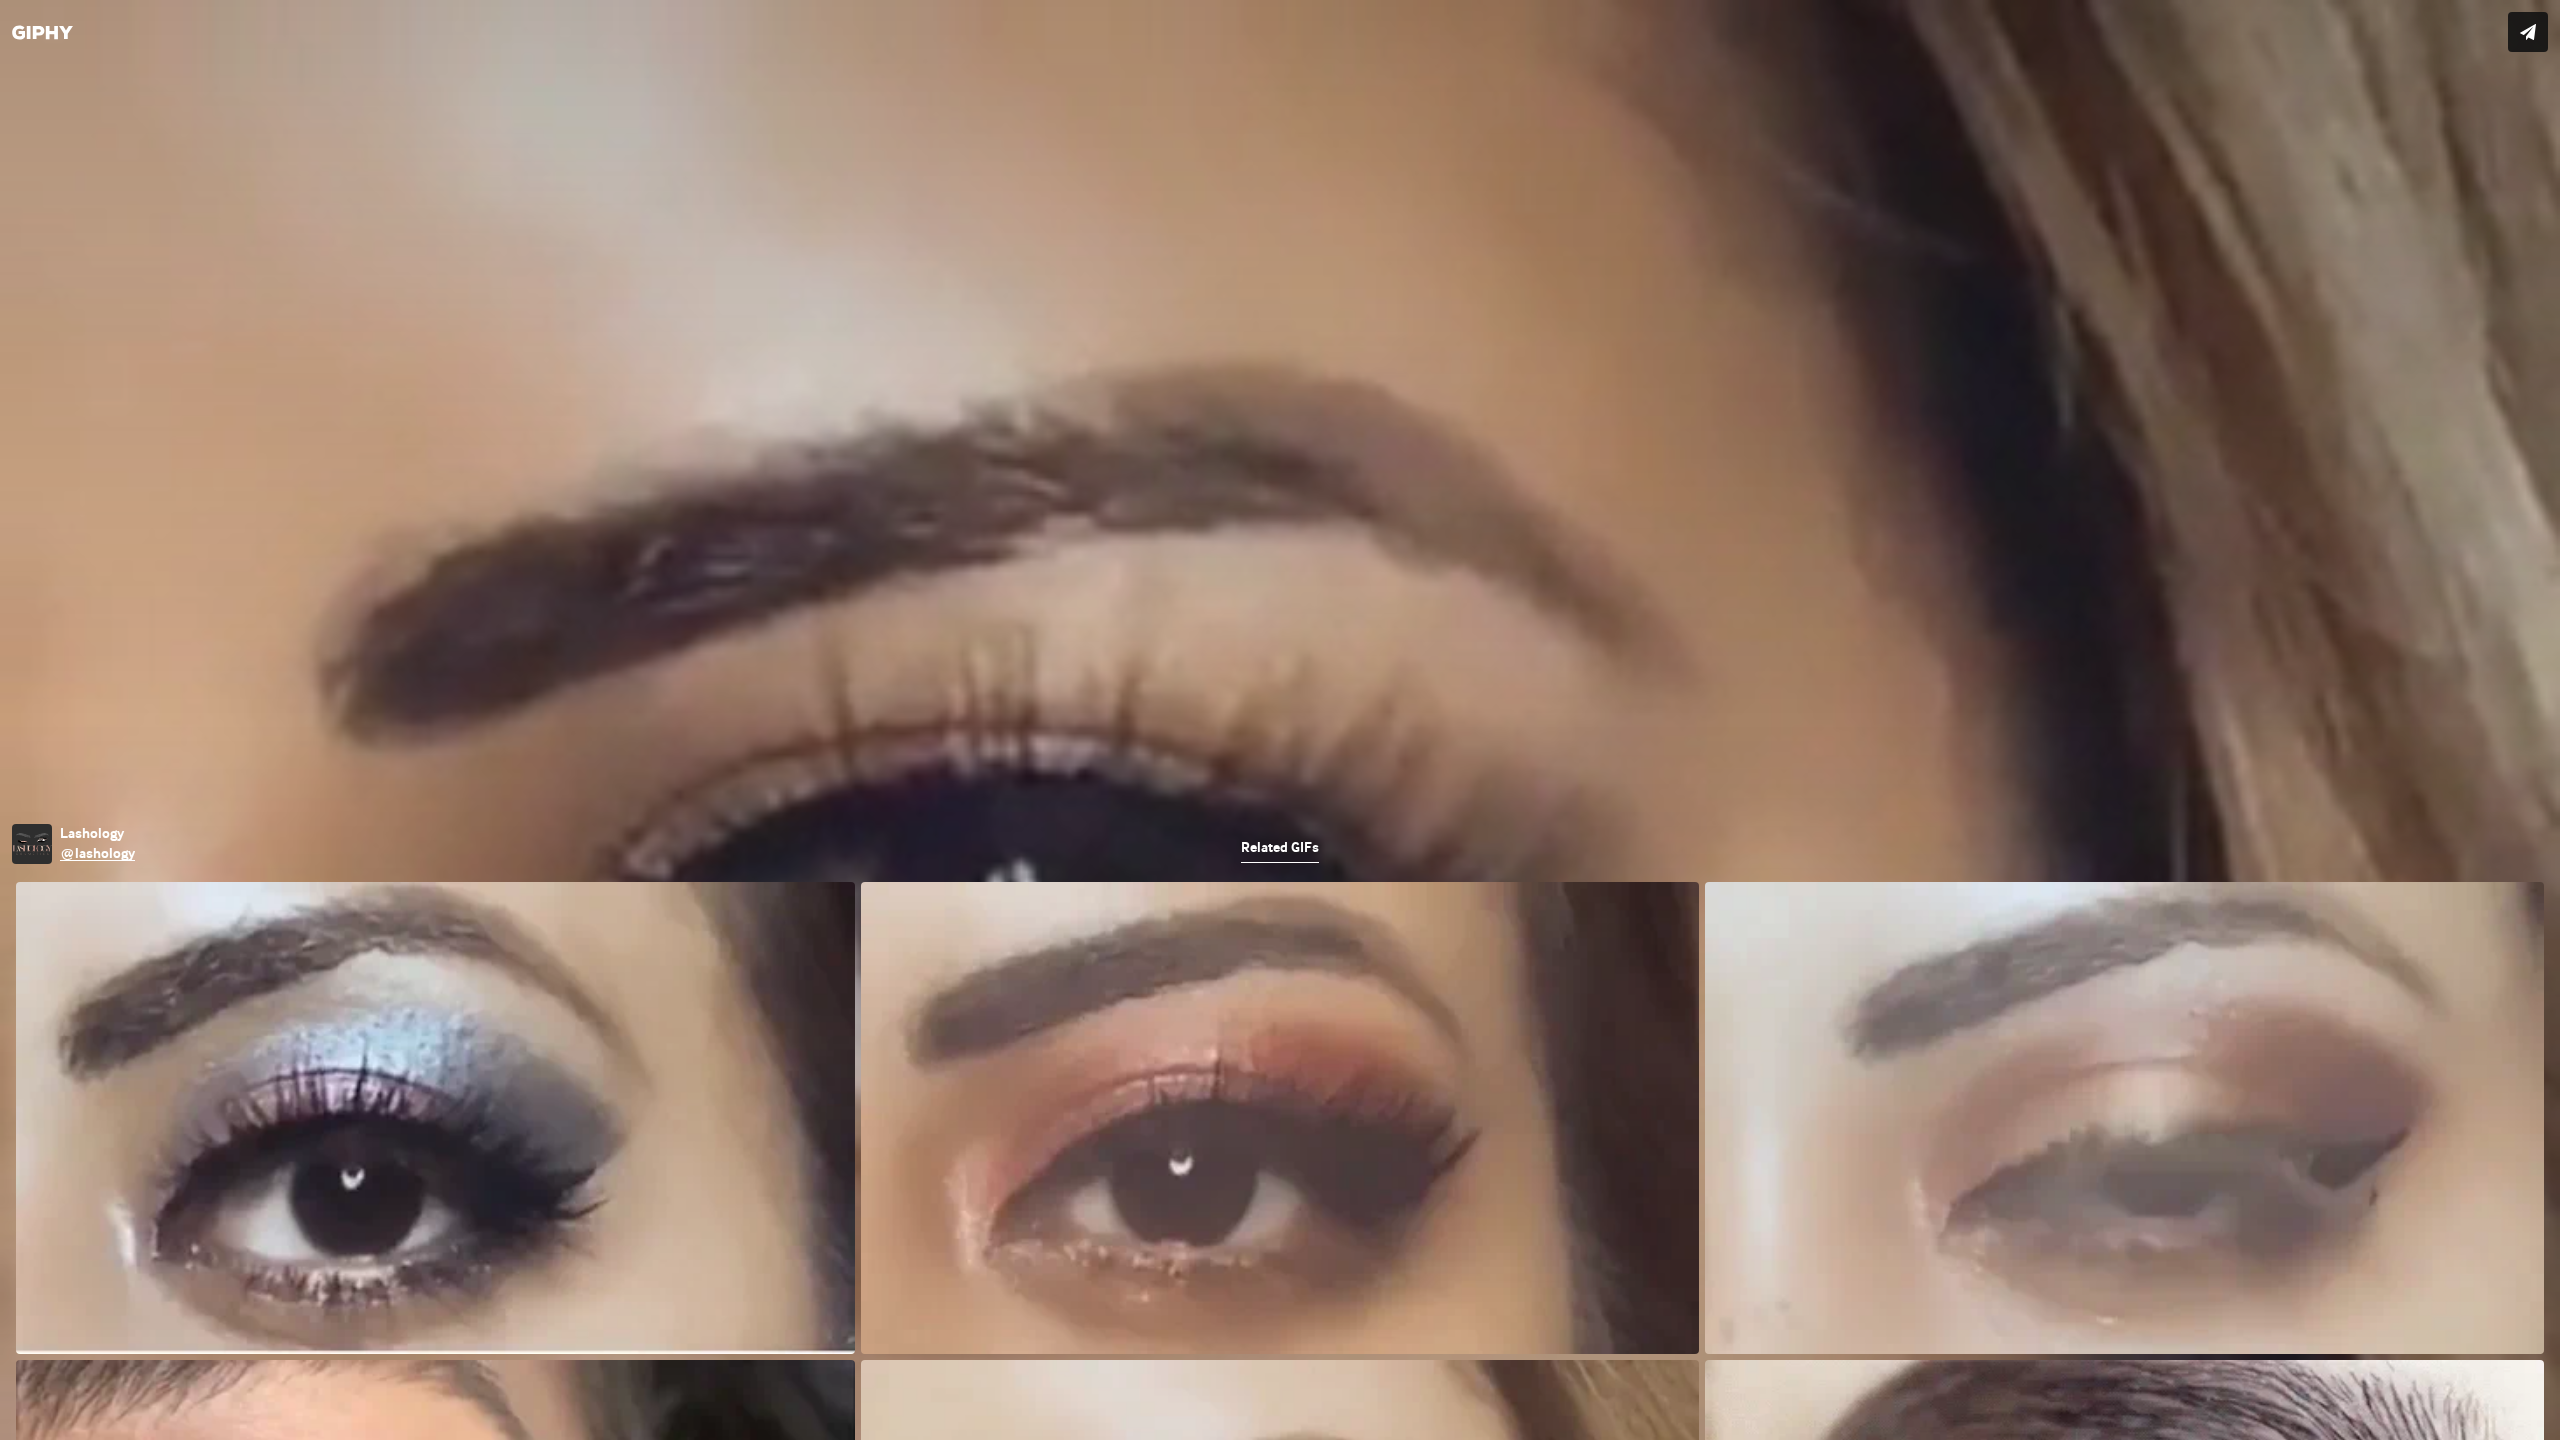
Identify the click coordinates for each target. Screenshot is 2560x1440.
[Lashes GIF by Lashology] (1280, 720)
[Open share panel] (2528, 32)
